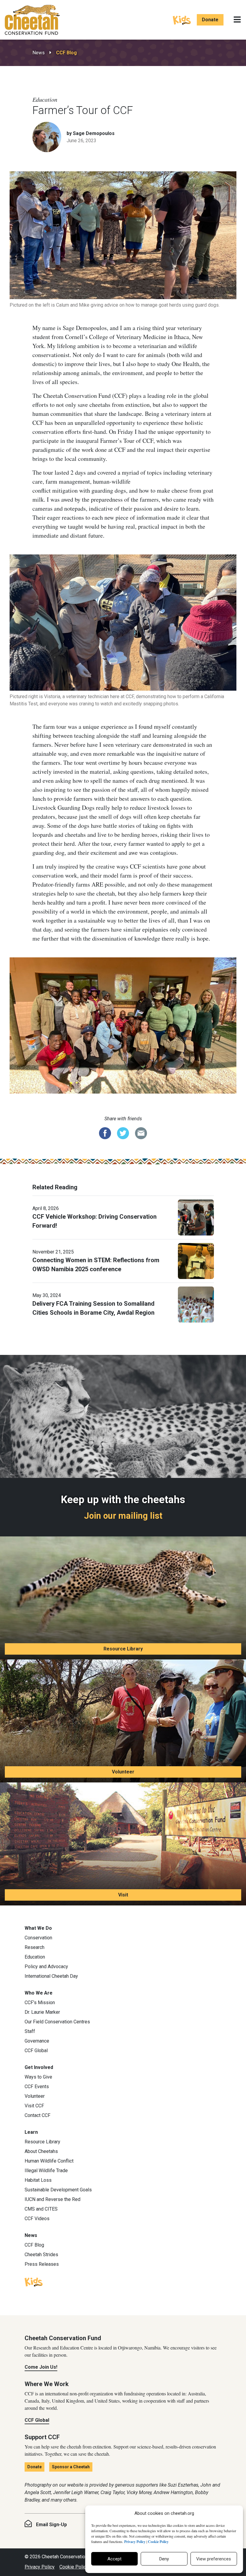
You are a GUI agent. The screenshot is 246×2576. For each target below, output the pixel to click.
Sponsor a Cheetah (71, 2467)
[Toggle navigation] (237, 20)
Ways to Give (38, 2077)
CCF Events (37, 2087)
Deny (164, 2559)
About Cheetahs (41, 2151)
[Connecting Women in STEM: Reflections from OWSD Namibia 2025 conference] (196, 1260)
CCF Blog (66, 53)
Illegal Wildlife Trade (46, 2171)
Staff (30, 2031)
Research (34, 1947)
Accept (114, 2559)
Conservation (38, 1938)
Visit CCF (34, 2106)
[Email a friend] (141, 1133)
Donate (210, 20)
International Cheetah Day (51, 1976)
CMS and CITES (41, 2209)
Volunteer (123, 1772)
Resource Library (123, 1649)
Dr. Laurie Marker (42, 2012)
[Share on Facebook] (105, 1133)
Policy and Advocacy (46, 1967)
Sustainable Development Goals (58, 2190)
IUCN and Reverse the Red (52, 2199)
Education (35, 1957)
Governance (37, 2041)
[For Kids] (182, 20)
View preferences (214, 2559)
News (39, 53)
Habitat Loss (38, 2180)
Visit (123, 1895)
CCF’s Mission (40, 2003)
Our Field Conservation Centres (57, 2022)
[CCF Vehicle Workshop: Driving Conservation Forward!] (196, 1217)
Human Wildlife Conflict (49, 2161)
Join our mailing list (123, 1516)
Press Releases (42, 2264)
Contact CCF (37, 2115)
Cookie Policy (74, 2567)
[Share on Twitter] (123, 1133)
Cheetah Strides (41, 2255)
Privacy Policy (40, 2567)
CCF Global (36, 2051)
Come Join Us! (41, 2367)
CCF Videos (37, 2219)
